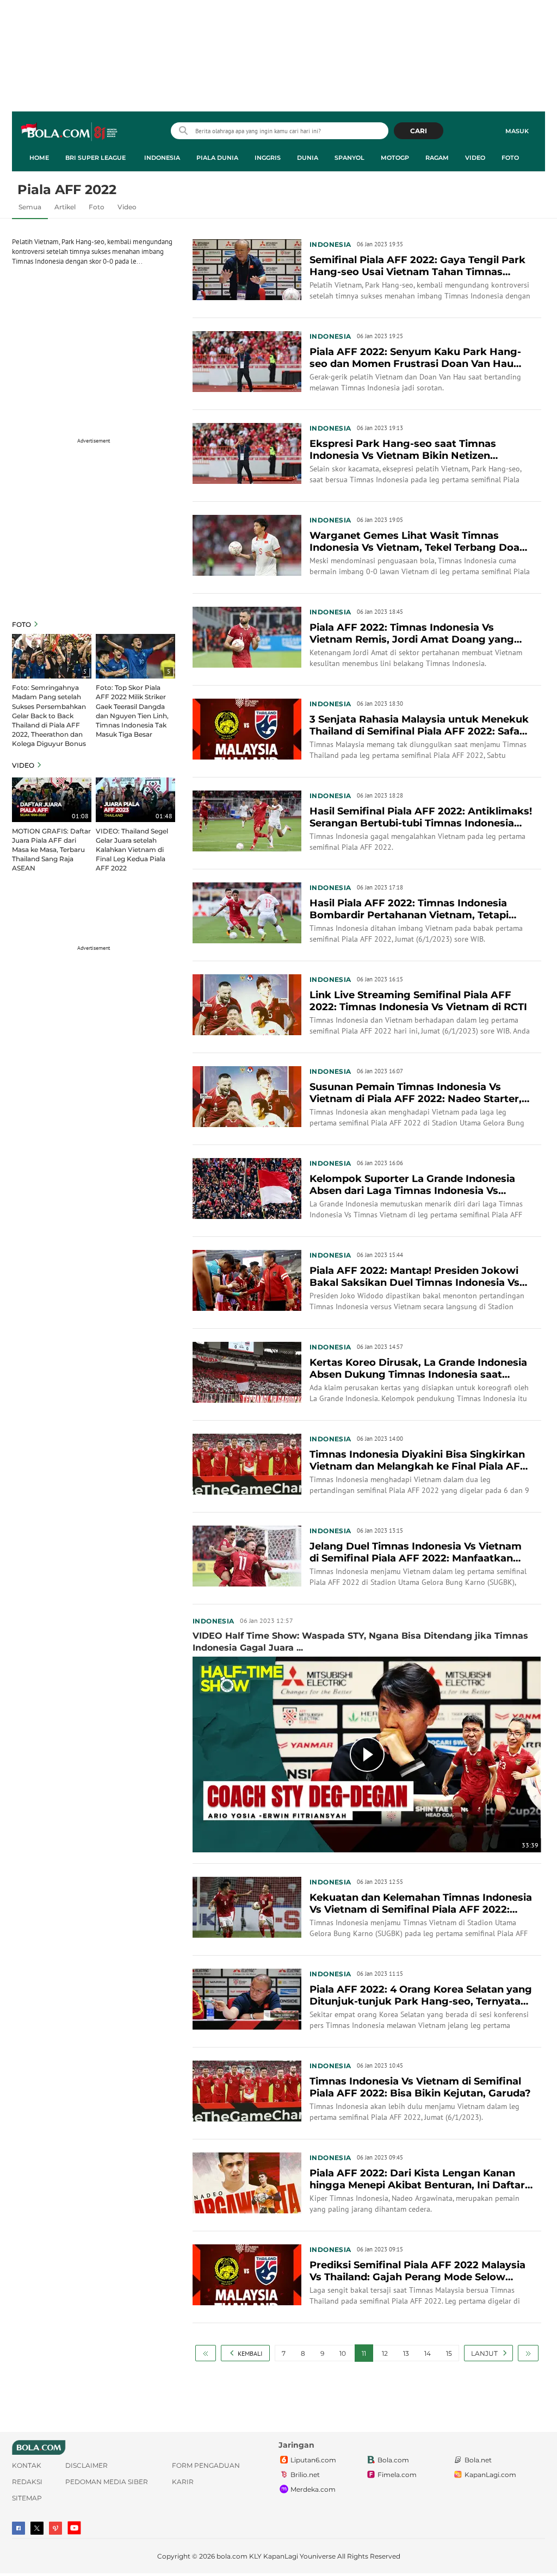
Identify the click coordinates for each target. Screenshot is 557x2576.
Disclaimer (86, 2465)
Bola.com (393, 2460)
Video (475, 158)
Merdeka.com (313, 2489)
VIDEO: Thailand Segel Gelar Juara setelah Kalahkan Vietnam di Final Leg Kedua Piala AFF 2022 (132, 850)
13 (406, 2353)
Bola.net (478, 2460)
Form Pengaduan (206, 2465)
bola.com (232, 2556)
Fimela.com (397, 2475)
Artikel (65, 207)
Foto (510, 158)
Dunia (308, 158)
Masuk (517, 131)
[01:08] (52, 799)
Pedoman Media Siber (107, 2482)
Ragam (437, 158)
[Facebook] (18, 2528)
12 (385, 2353)
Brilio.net (305, 2475)
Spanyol (349, 158)
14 (428, 2353)
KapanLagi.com (490, 2475)
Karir (183, 2482)
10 (343, 2353)
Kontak (27, 2465)
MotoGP (395, 158)
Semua (30, 207)
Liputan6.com (313, 2460)
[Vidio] (55, 2528)
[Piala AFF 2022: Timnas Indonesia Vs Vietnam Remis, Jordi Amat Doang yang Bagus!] (247, 636)
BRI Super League (95, 158)
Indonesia (162, 158)
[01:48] (135, 799)
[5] (52, 656)
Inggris (268, 158)
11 (364, 2353)
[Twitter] (37, 2528)
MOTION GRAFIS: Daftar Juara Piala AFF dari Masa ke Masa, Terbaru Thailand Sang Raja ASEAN (51, 850)
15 (449, 2353)
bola (70, 132)
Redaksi (27, 2482)
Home (39, 158)
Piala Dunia (217, 158)
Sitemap (27, 2498)
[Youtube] (74, 2528)
